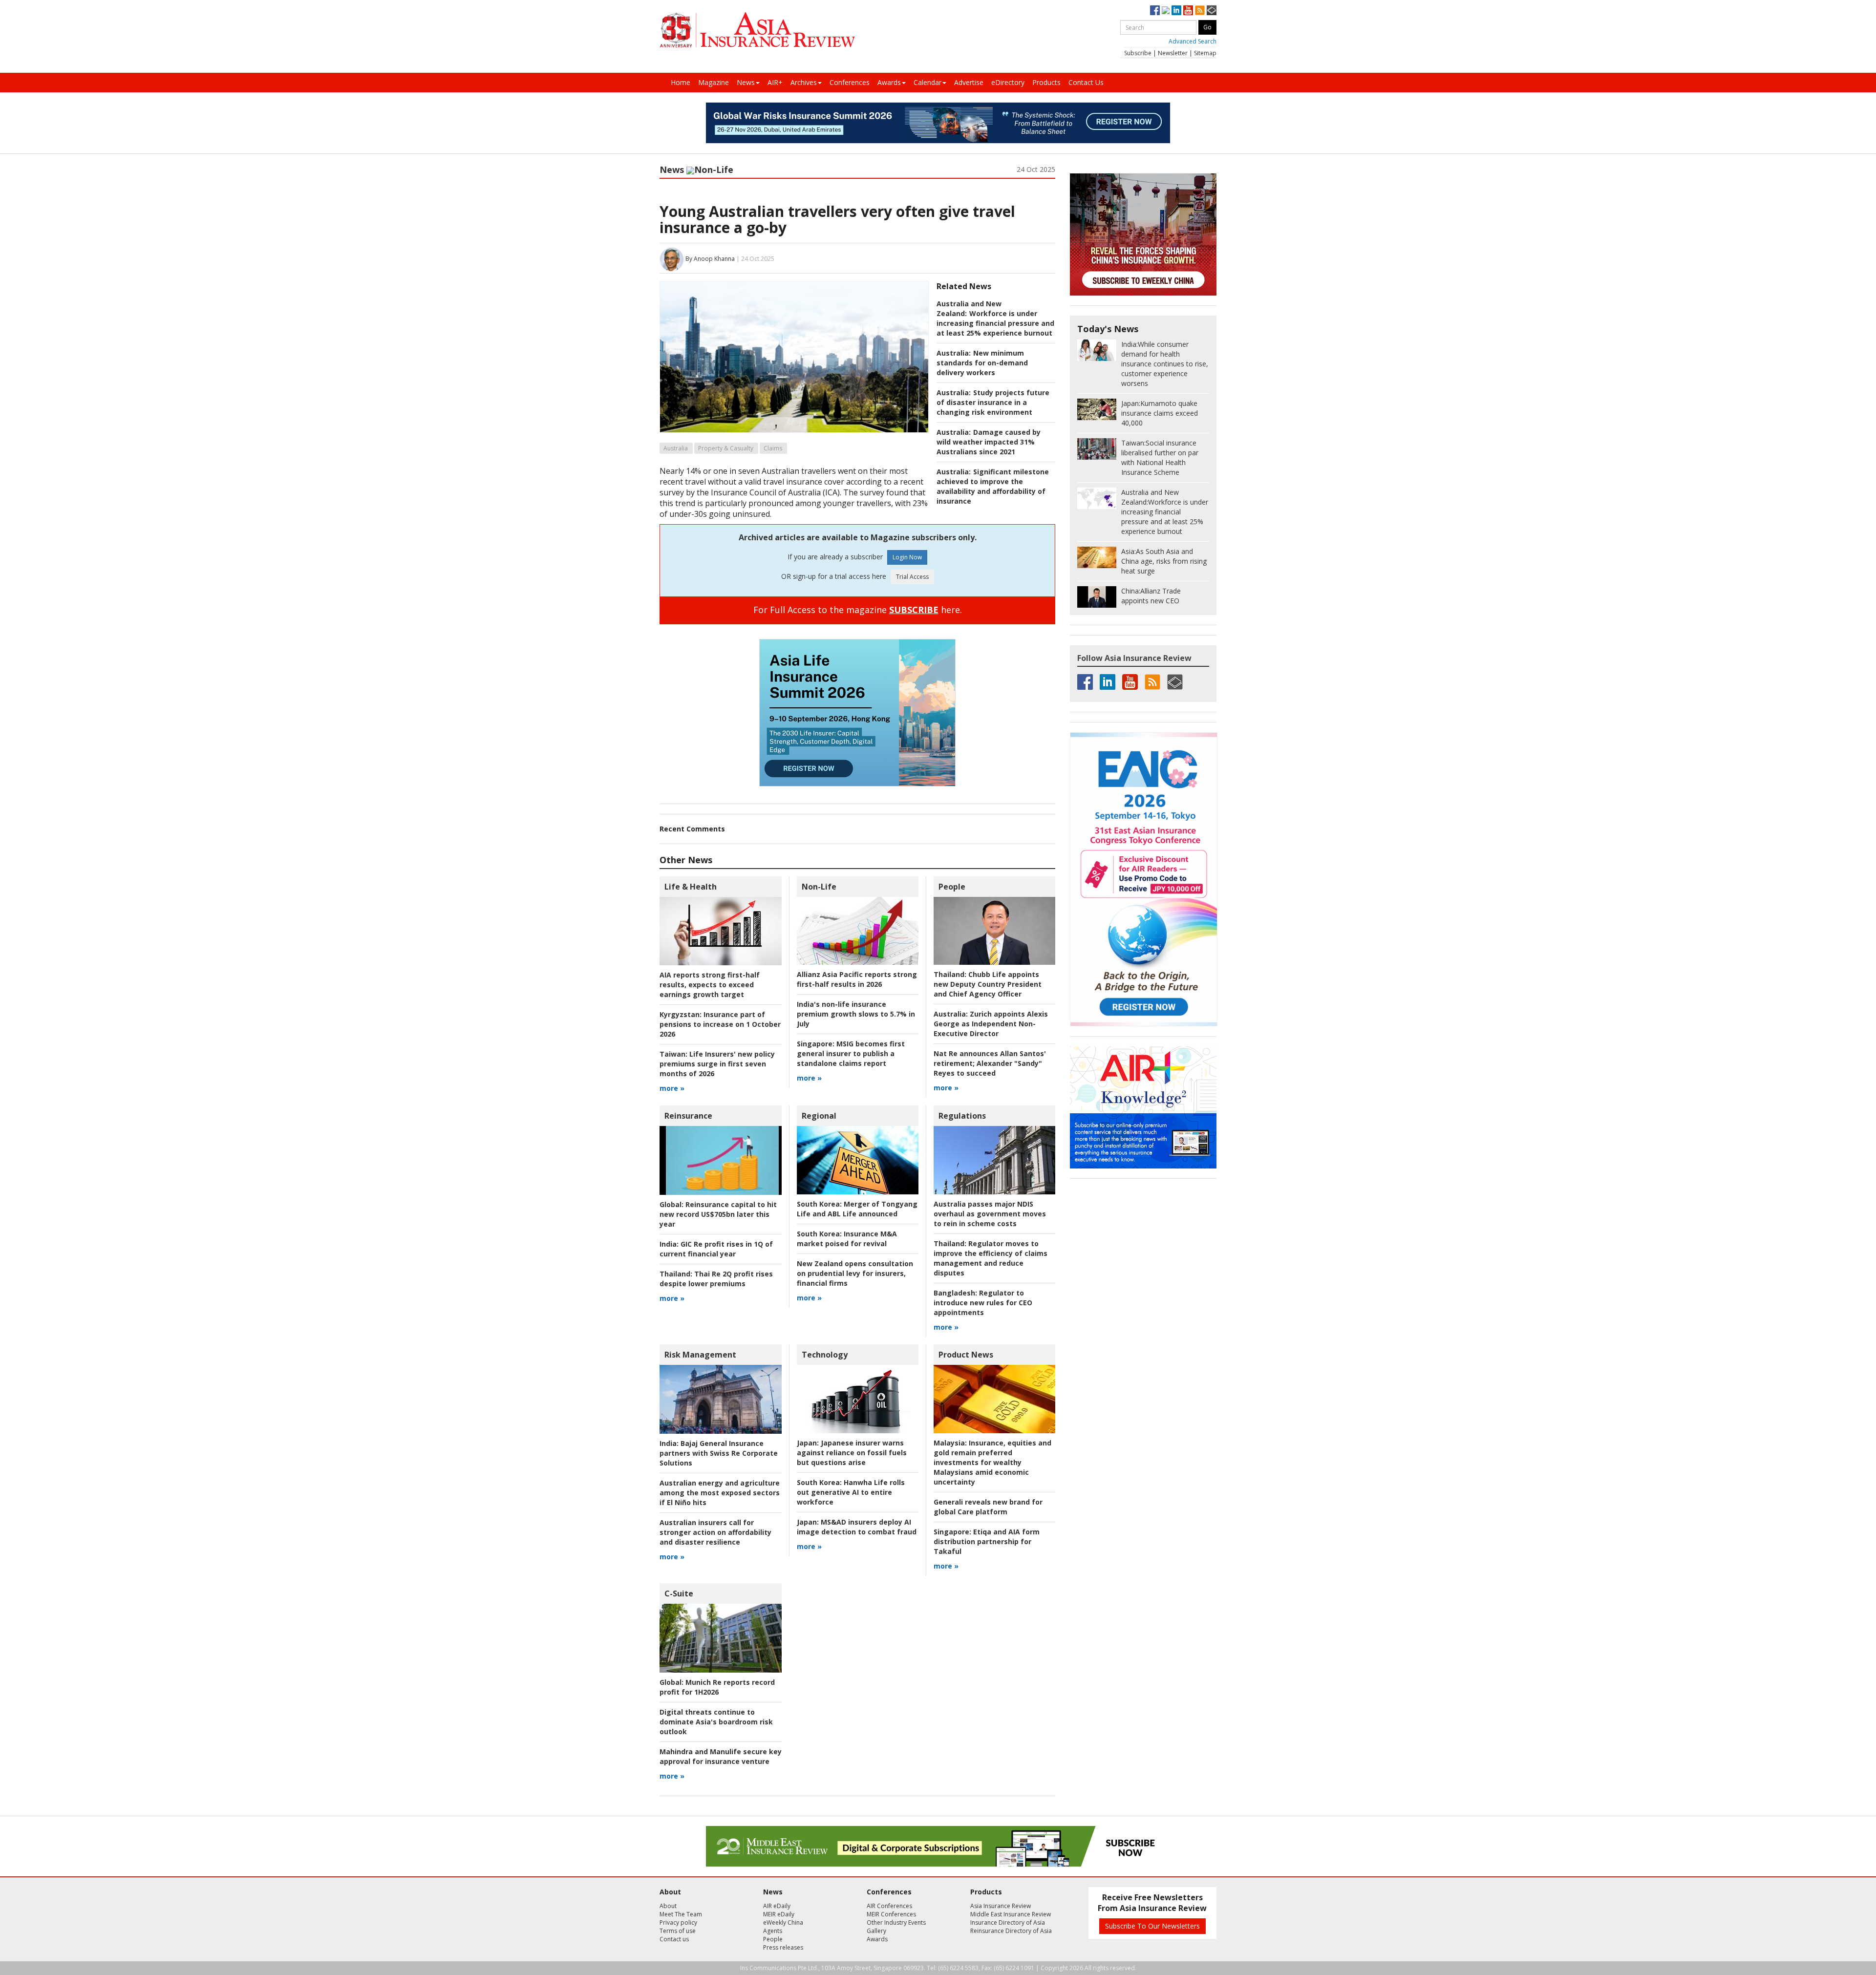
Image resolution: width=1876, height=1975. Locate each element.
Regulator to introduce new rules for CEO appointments (983, 1303)
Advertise (969, 82)
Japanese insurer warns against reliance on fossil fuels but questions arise (852, 1453)
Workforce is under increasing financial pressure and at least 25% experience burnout (995, 323)
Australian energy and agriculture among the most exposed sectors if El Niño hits (720, 1493)
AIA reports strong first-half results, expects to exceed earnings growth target (710, 985)
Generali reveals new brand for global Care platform (988, 1507)
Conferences (850, 82)
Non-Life (714, 170)
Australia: (954, 353)
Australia (676, 448)
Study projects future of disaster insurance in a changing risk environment (993, 402)
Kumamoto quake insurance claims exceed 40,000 (1160, 413)
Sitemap (1205, 53)
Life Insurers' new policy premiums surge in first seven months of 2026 (717, 1064)
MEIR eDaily (779, 1914)
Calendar (927, 82)
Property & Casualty (726, 448)
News (746, 82)
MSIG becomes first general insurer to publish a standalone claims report (851, 1053)
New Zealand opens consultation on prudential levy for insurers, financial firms (855, 1273)
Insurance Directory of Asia (1008, 1922)
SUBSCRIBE (914, 610)
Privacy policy (678, 1922)
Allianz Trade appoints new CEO (1151, 596)
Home (681, 82)
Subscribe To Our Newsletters (1152, 1926)
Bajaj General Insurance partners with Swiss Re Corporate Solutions (719, 1453)
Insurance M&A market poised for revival (847, 1239)
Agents (773, 1931)
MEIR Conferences (891, 1914)
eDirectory (1008, 82)
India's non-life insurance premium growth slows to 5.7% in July (856, 1014)
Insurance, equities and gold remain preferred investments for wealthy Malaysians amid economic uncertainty (992, 1462)
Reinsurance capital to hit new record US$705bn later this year (718, 1214)
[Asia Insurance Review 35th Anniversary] (757, 30)
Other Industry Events (896, 1922)
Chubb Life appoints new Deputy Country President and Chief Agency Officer (988, 984)
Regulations (962, 1116)
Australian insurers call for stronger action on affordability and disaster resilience (715, 1532)
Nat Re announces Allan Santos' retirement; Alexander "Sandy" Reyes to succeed (990, 1063)
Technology (825, 1355)
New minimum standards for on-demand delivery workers (982, 363)
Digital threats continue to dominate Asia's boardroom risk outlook (716, 1722)
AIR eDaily (777, 1906)
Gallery (876, 1931)
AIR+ (775, 82)
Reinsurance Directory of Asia (1011, 1931)
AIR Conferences (889, 1906)
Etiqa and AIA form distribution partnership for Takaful (987, 1541)
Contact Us (1086, 82)
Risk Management (700, 1355)
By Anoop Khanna (710, 259)
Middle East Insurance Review (1011, 1914)
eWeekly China (783, 1922)
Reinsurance (688, 1116)
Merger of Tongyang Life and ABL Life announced (857, 1209)
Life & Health (691, 887)
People (952, 887)
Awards (889, 82)
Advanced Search (1193, 41)
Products (1046, 82)
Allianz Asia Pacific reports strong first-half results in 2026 (857, 979)
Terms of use (678, 1931)
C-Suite (679, 1593)
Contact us (674, 1939)
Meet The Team (681, 1914)
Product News (966, 1355)
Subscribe (1138, 53)
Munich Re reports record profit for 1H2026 (717, 1687)
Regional (819, 1116)
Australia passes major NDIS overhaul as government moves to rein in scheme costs (990, 1214)
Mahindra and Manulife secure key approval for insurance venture (721, 1756)
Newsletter (1173, 53)
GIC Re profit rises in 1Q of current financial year (716, 1249)
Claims (773, 448)
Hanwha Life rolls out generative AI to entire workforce (851, 1492)
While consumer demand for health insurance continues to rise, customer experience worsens (1165, 364)
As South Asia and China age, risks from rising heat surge (1164, 561)
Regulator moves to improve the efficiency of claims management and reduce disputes (991, 1258)
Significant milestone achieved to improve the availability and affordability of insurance (993, 486)
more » (672, 1088)
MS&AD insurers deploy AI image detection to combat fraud (857, 1527)
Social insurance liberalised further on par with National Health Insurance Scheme (1160, 457)
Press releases (783, 1947)
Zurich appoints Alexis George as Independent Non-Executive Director (991, 1024)
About (668, 1906)
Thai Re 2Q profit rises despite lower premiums (716, 1279)
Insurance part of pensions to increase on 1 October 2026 (720, 1024)
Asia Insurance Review (1001, 1906)
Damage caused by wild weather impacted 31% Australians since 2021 (989, 442)
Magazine (714, 82)
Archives (804, 82)
